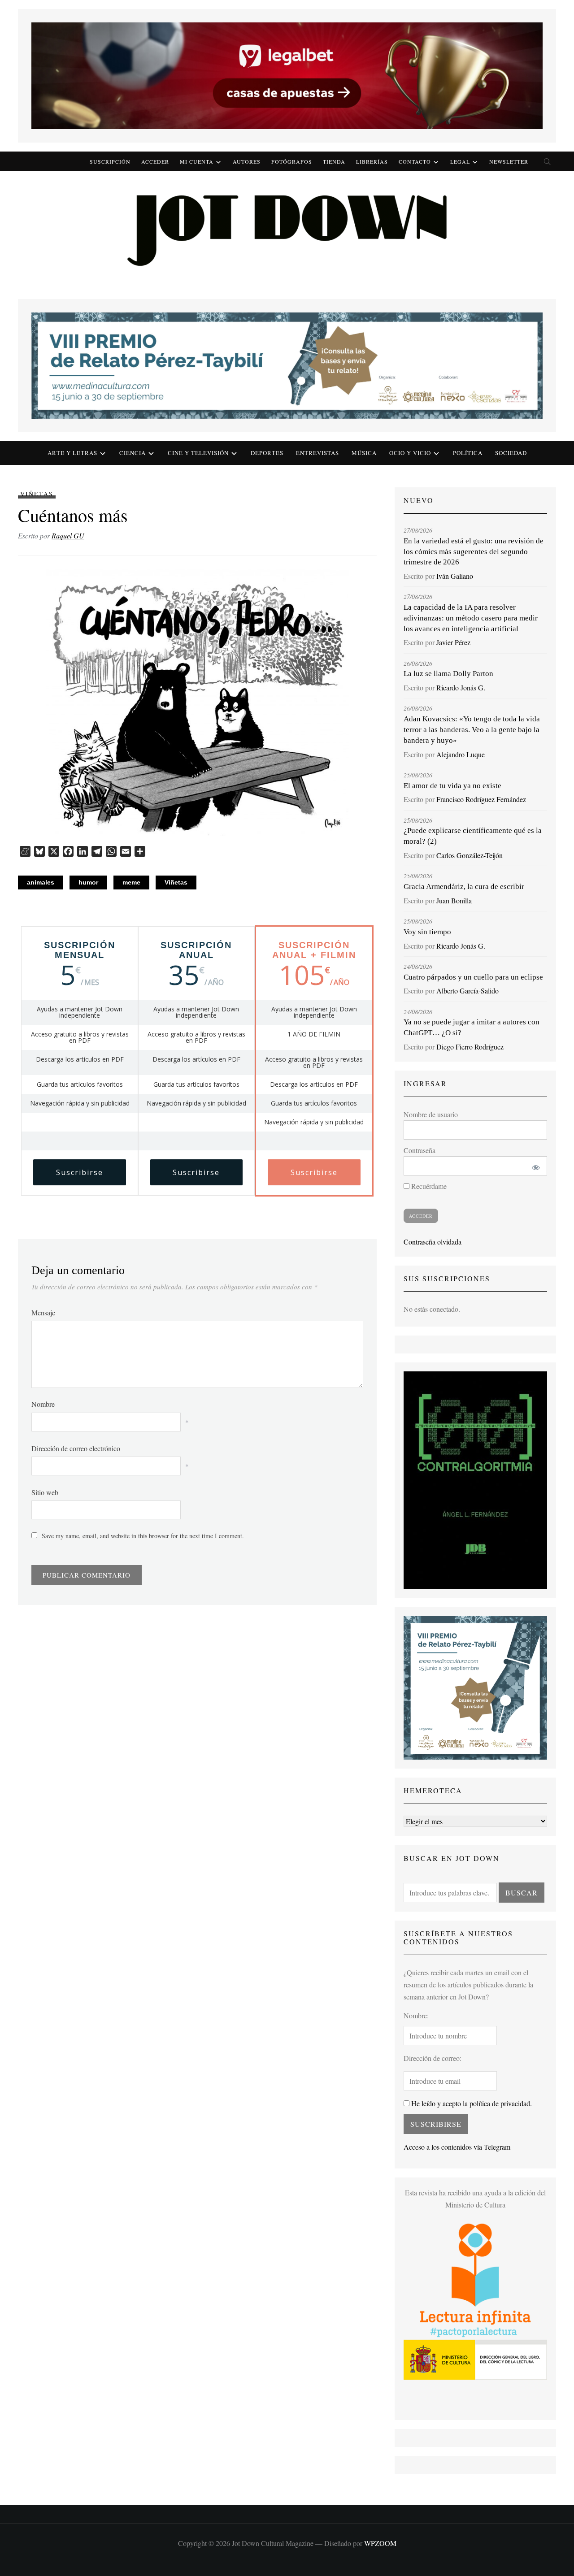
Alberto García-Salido (467, 991)
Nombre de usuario (431, 1114)
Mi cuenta (197, 161)
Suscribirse (80, 1172)
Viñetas (37, 494)
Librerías (372, 161)
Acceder (155, 161)
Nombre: (416, 2015)
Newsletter (509, 161)
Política (468, 453)
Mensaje (43, 1312)
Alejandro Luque (461, 754)
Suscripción (110, 161)
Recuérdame (428, 1186)
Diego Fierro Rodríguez (470, 1047)
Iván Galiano (455, 576)
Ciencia (133, 453)
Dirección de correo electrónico (76, 1448)
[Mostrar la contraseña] (534, 1166)
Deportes (267, 453)
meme (131, 882)
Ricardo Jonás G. (461, 687)
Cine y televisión (198, 453)
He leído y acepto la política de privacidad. (471, 2103)
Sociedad (511, 453)
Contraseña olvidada (433, 1242)
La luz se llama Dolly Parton (448, 674)
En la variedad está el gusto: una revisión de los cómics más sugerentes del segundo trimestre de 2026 (474, 552)
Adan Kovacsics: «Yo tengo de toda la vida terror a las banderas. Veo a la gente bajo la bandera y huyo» (472, 730)
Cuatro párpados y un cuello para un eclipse (473, 977)
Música (364, 453)
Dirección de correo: (433, 2058)
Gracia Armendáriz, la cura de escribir (464, 887)
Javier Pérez (453, 642)
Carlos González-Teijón (470, 855)
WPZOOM (380, 2543)
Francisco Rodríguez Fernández (481, 799)
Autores (247, 161)
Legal (460, 161)
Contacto (415, 161)
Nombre (43, 1404)
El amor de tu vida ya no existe (452, 786)
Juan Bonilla (454, 900)
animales (41, 882)
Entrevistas (317, 453)
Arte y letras (72, 453)
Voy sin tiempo (427, 932)
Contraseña (420, 1150)
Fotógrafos (292, 161)
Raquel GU (68, 536)
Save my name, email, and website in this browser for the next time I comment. (143, 1536)
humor (88, 882)
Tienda (334, 161)
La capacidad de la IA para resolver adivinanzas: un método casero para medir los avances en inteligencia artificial (471, 618)
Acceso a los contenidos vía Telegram (457, 2147)
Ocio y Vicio (410, 453)
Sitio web (45, 1492)
